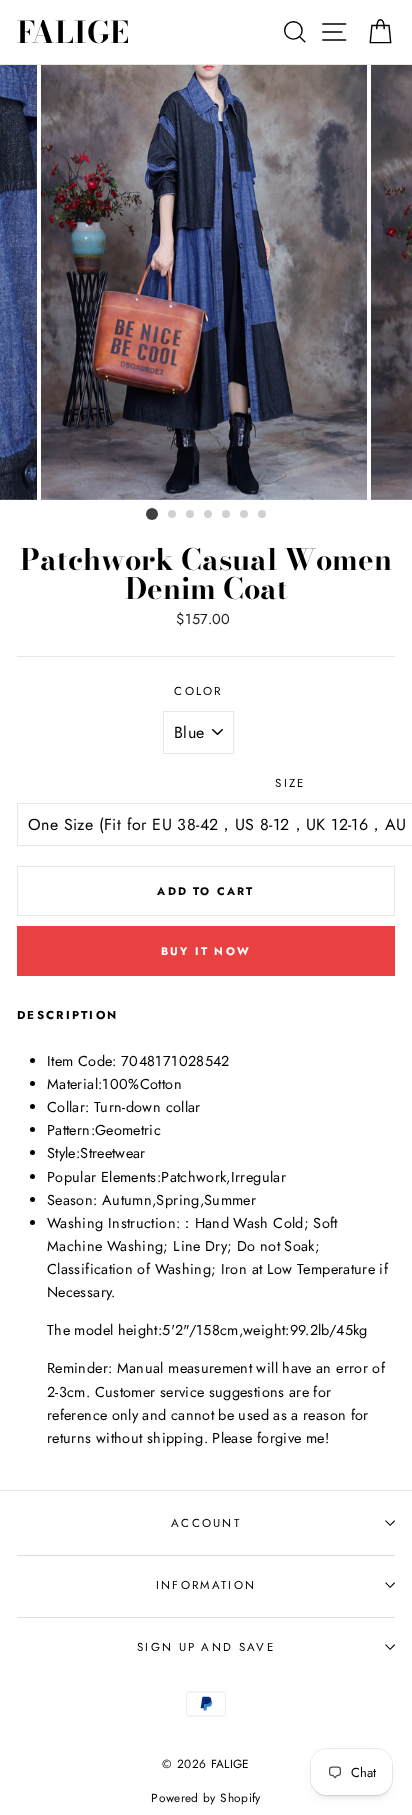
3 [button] (191, 515)
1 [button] (152, 514)
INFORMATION (206, 1585)
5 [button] (227, 515)
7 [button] (263, 515)
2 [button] (173, 515)
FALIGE (73, 32)
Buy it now (206, 951)
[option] (206, 282)
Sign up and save (206, 1647)
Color (198, 691)
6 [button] (245, 515)
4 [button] (209, 515)
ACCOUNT (206, 1523)
